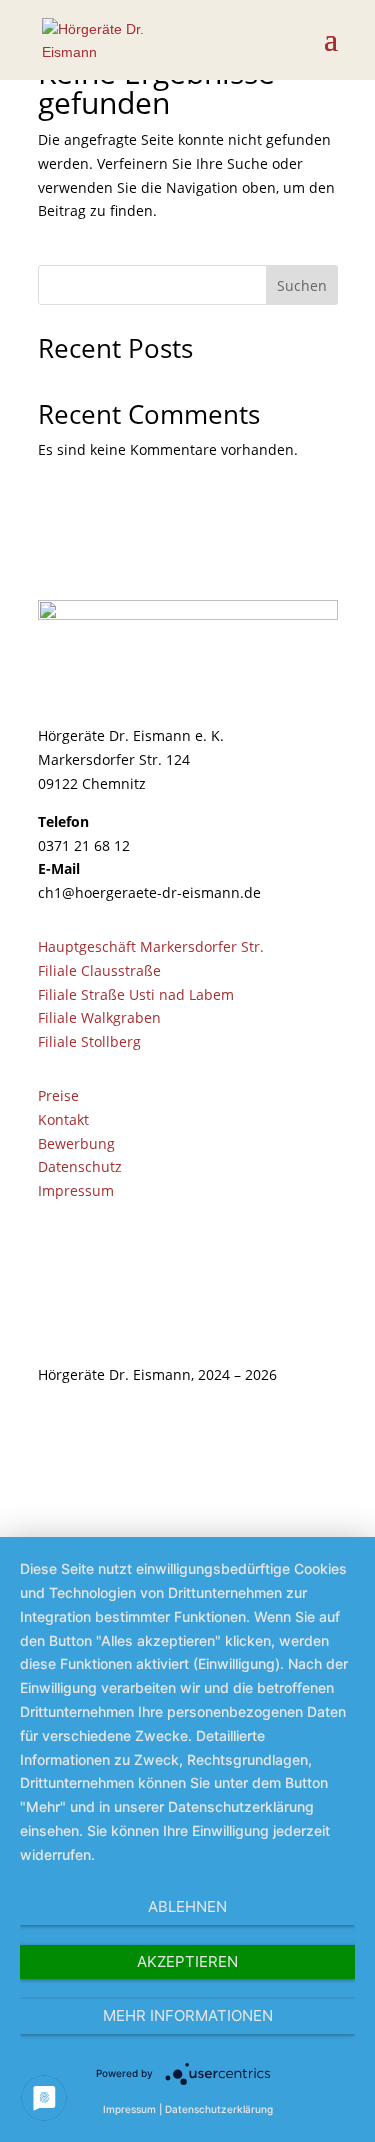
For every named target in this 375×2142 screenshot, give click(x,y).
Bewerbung (76, 1143)
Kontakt (63, 1119)
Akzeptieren (187, 1961)
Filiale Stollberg (89, 1041)
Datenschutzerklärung (219, 2109)
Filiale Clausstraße (99, 970)
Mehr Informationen (188, 2015)
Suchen (302, 285)
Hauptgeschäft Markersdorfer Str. (151, 946)
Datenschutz (80, 1166)
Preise (58, 1095)
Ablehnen (187, 1906)
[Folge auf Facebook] (282, 1433)
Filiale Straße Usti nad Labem (136, 994)
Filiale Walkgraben (99, 1017)
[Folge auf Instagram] (322, 1433)
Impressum (76, 1190)
